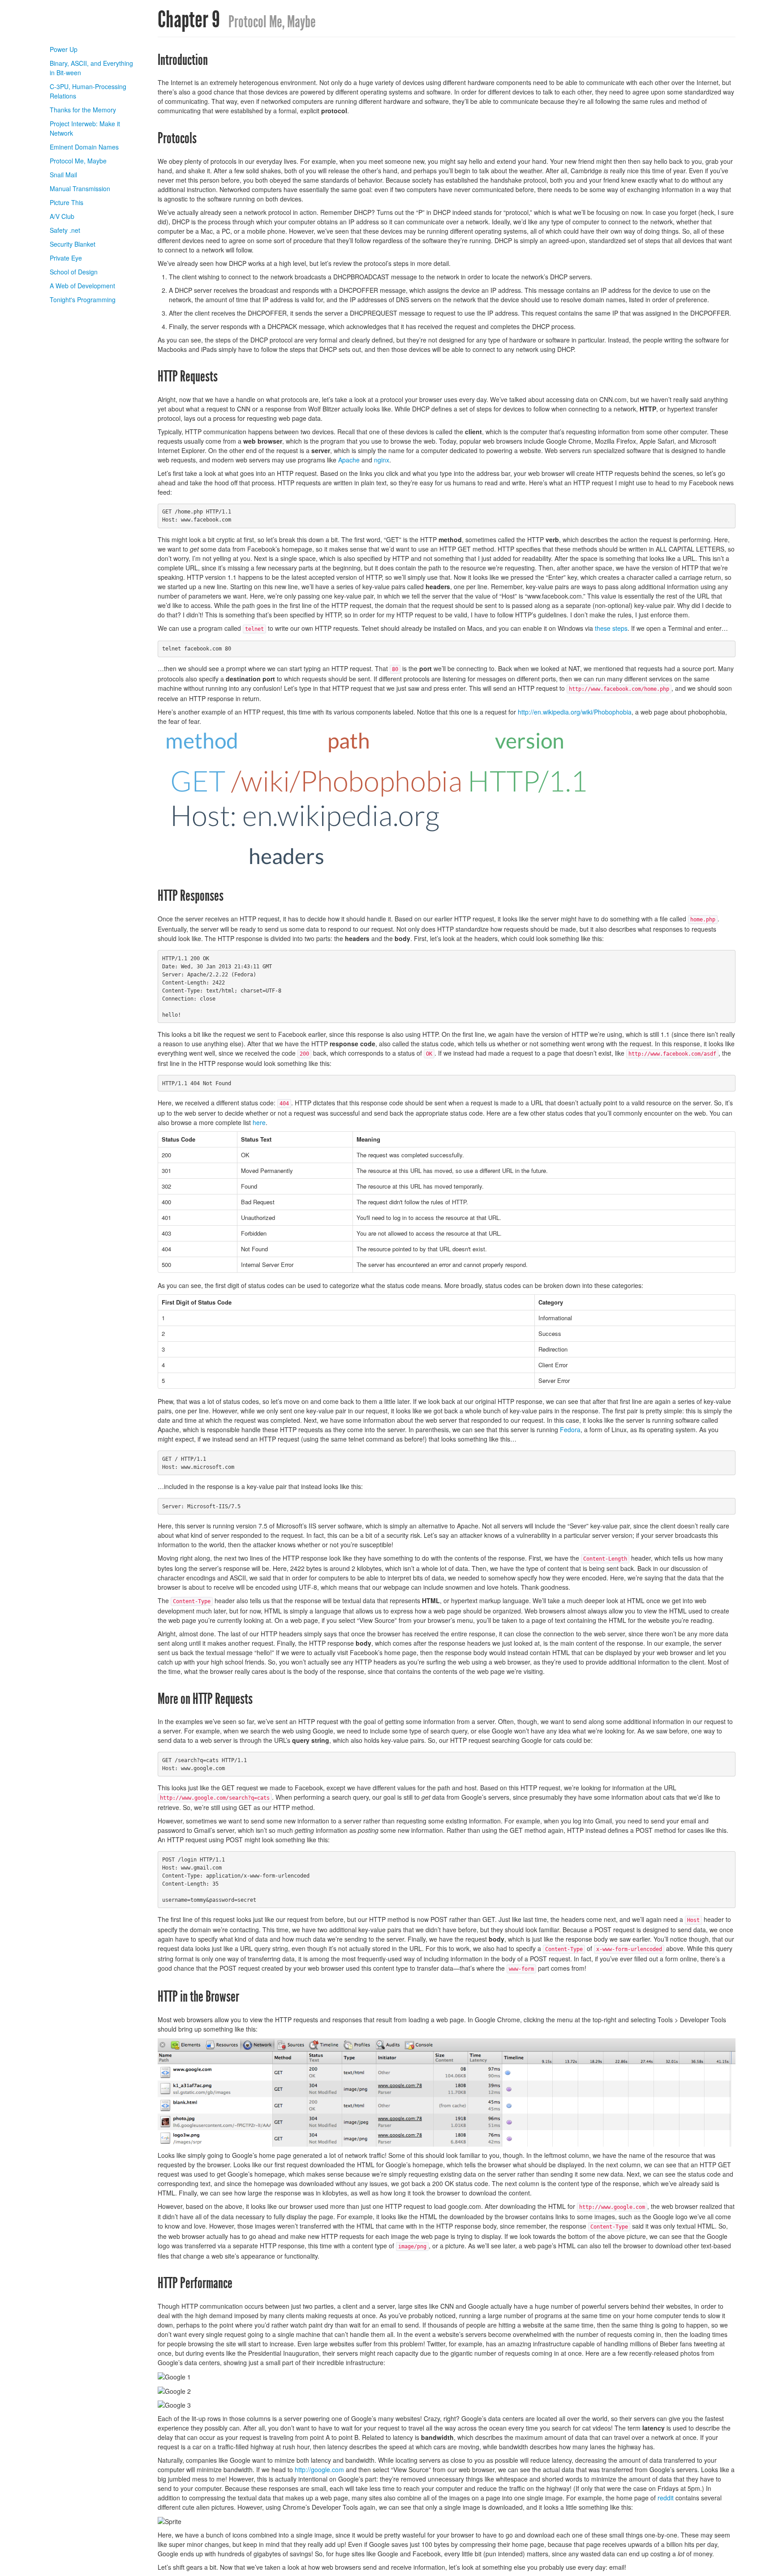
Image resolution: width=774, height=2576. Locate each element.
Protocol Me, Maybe (78, 161)
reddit (666, 2498)
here (259, 1122)
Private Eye (66, 258)
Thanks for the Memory (83, 110)
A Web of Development (82, 286)
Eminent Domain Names (84, 147)
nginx (382, 460)
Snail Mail (63, 175)
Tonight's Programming (83, 300)
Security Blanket (73, 244)
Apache (349, 460)
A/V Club (62, 216)
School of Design (74, 272)
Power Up (64, 49)
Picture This (67, 202)
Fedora (570, 1429)
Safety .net (65, 230)
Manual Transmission (80, 188)
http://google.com (319, 2469)
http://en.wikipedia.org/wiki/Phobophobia (575, 712)
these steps (611, 628)
